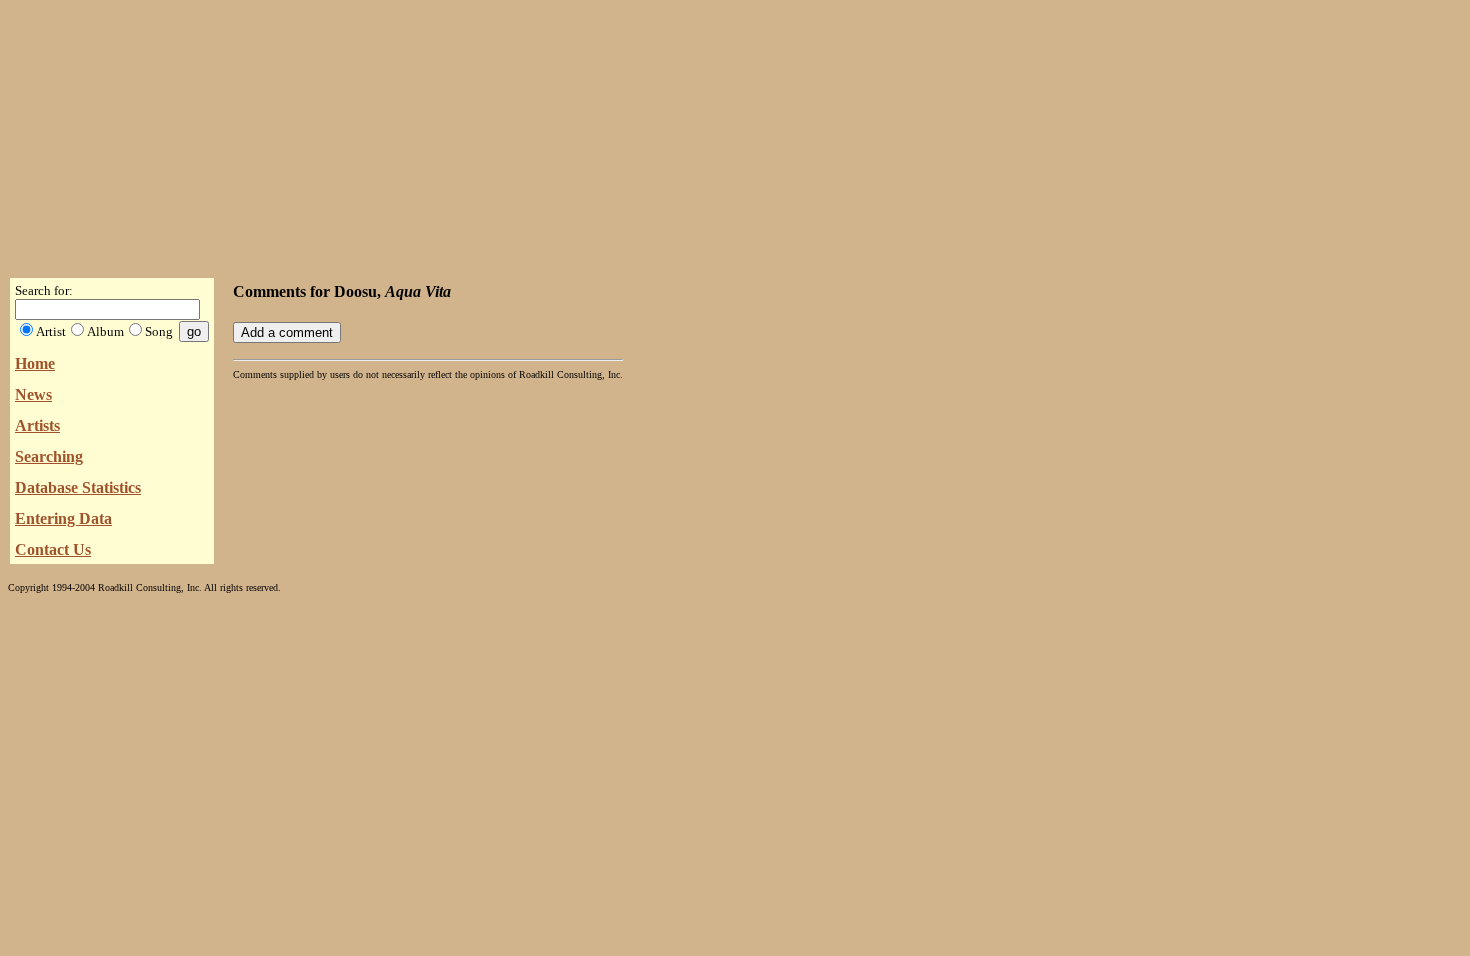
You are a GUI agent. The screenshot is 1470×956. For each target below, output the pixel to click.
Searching (49, 456)
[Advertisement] (735, 133)
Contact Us (53, 549)
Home (35, 363)
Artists (37, 425)
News (33, 394)
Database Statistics (78, 487)
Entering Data (63, 518)
